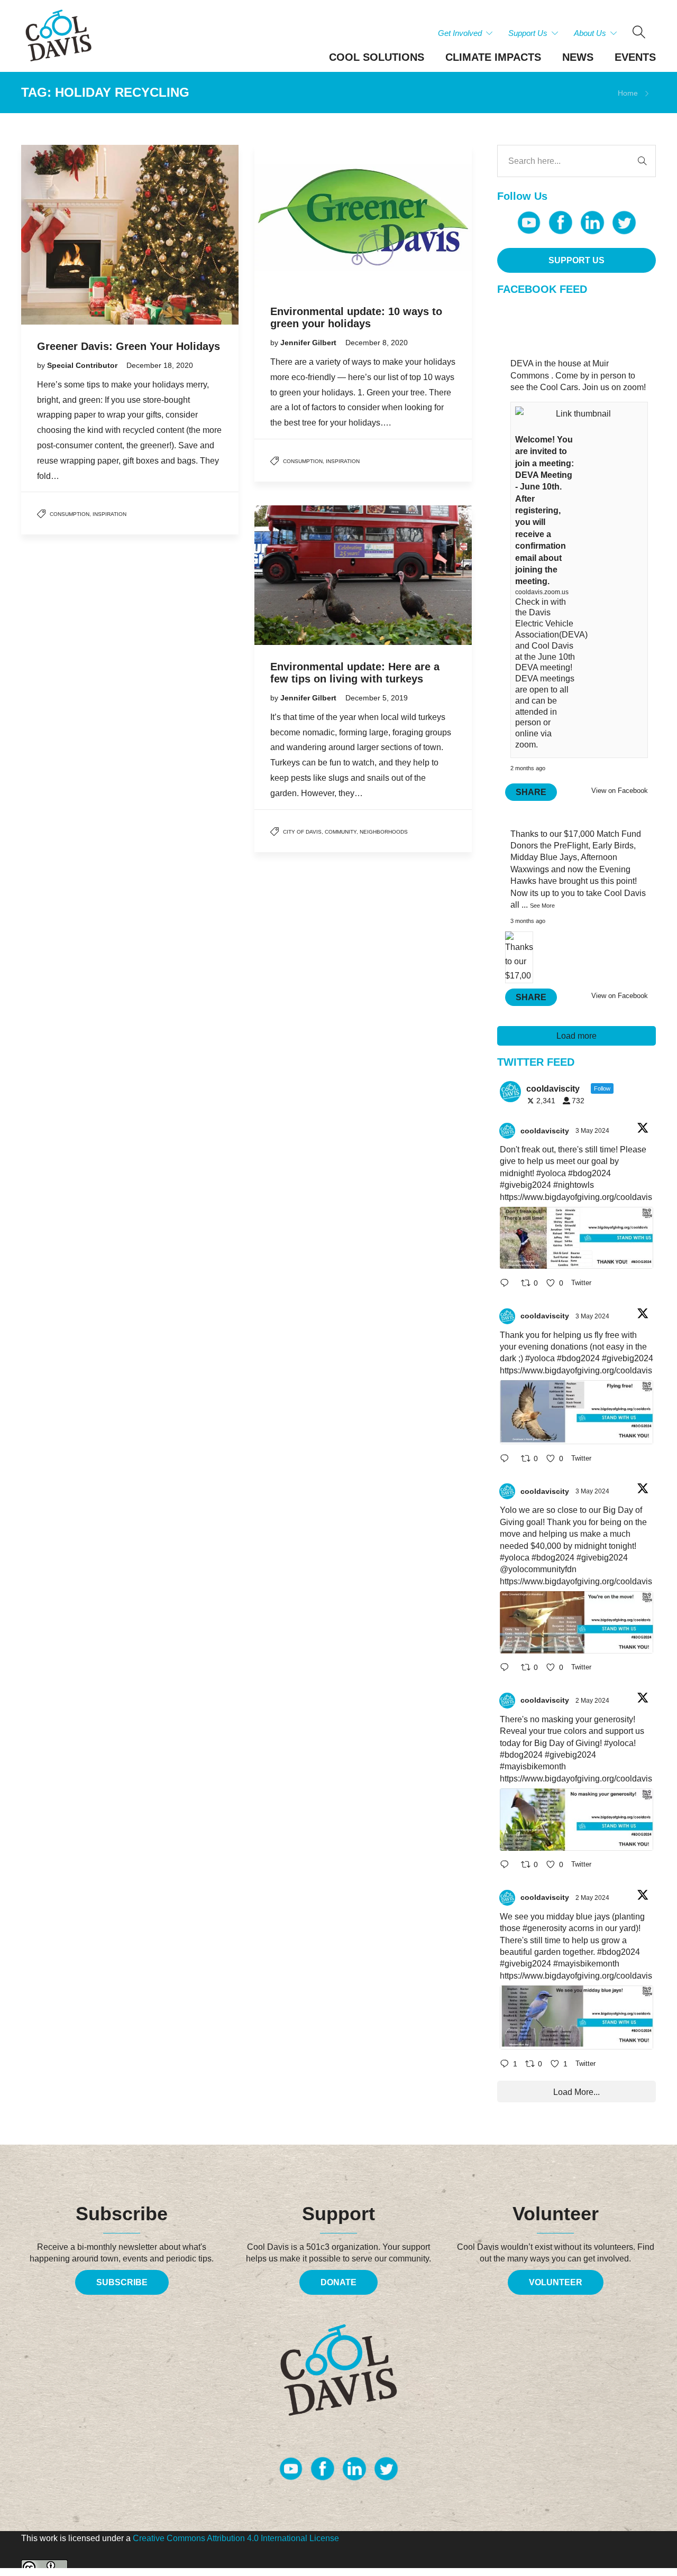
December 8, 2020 (377, 343)
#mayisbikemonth (533, 1766)
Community (341, 832)
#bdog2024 (589, 1173)
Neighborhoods (384, 832)
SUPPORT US (577, 260)
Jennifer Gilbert (309, 343)
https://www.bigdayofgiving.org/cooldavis (576, 1197)
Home (628, 93)
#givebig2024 (525, 1185)
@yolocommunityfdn (538, 1569)
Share (531, 792)
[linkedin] (592, 223)
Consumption (70, 514)
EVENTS (635, 57)
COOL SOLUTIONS (377, 57)
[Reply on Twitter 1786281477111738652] (508, 1284)
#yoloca (551, 1173)
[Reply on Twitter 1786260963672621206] (508, 1669)
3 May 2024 (593, 1131)
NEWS (578, 57)
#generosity (545, 1928)
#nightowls (574, 1185)
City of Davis (302, 832)
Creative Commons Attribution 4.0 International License (236, 2538)
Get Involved (460, 33)
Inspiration (109, 514)
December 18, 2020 (160, 365)
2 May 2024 (593, 1701)
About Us (590, 33)
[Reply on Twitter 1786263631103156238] (508, 1459)
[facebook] (561, 223)
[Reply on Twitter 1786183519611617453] (508, 1866)
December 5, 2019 (377, 698)
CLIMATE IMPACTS (493, 57)
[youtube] (529, 223)
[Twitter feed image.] (577, 1238)
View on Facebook (620, 791)
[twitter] (624, 223)
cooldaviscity (545, 1131)
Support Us (528, 33)
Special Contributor (83, 365)
